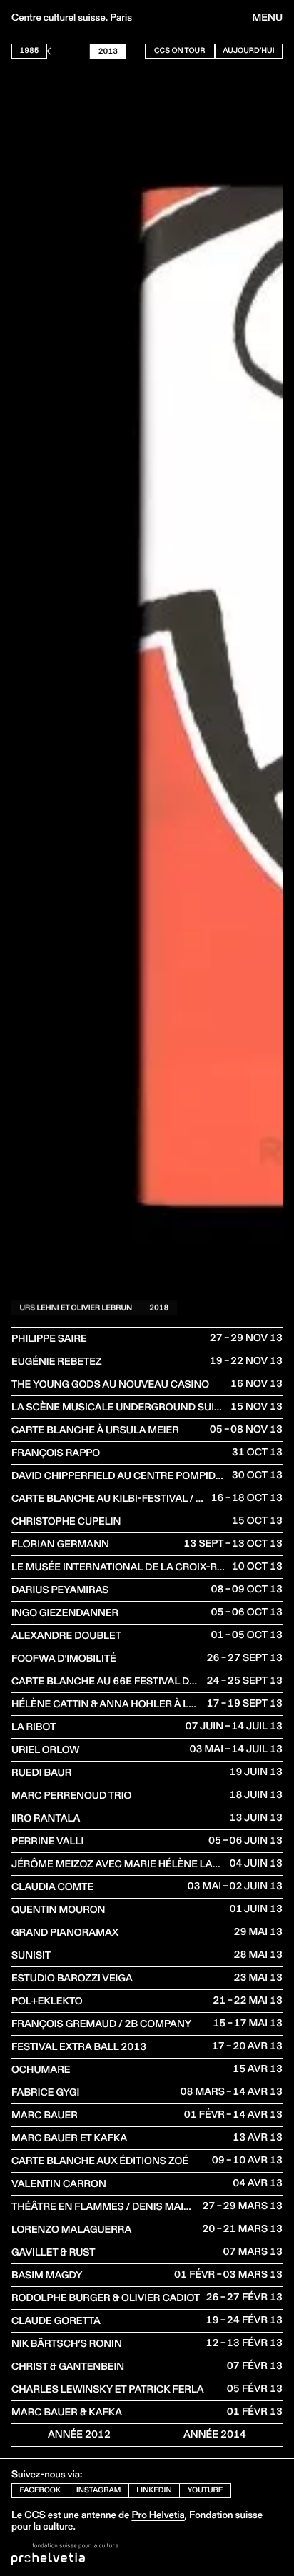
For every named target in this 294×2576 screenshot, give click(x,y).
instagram (98, 2490)
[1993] (65, 51)
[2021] (134, 51)
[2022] (137, 51)
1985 (30, 50)
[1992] (63, 51)
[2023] (139, 51)
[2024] (142, 51)
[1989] (55, 51)
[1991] (60, 51)
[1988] (53, 51)
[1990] (58, 51)
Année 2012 (79, 2434)
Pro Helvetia (158, 2515)
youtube (206, 2490)
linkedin (154, 2490)
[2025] (144, 51)
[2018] (127, 51)
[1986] (48, 51)
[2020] (132, 51)
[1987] (51, 51)
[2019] (129, 51)
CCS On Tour (179, 50)
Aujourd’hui (248, 50)
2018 (159, 1307)
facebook (41, 2490)
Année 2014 (215, 2434)
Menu (268, 17)
